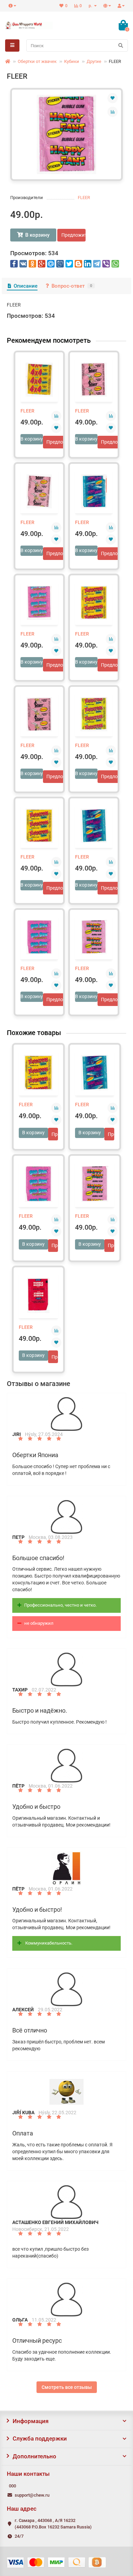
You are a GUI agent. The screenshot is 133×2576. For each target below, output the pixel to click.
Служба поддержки (40, 2438)
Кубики (72, 61)
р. (91, 6)
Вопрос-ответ (72, 286)
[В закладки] (113, 98)
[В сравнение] (113, 112)
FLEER (84, 198)
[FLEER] (66, 134)
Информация (31, 2421)
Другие (94, 61)
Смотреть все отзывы (67, 2387)
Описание (26, 286)
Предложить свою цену (73, 235)
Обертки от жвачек (37, 61)
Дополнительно (34, 2456)
